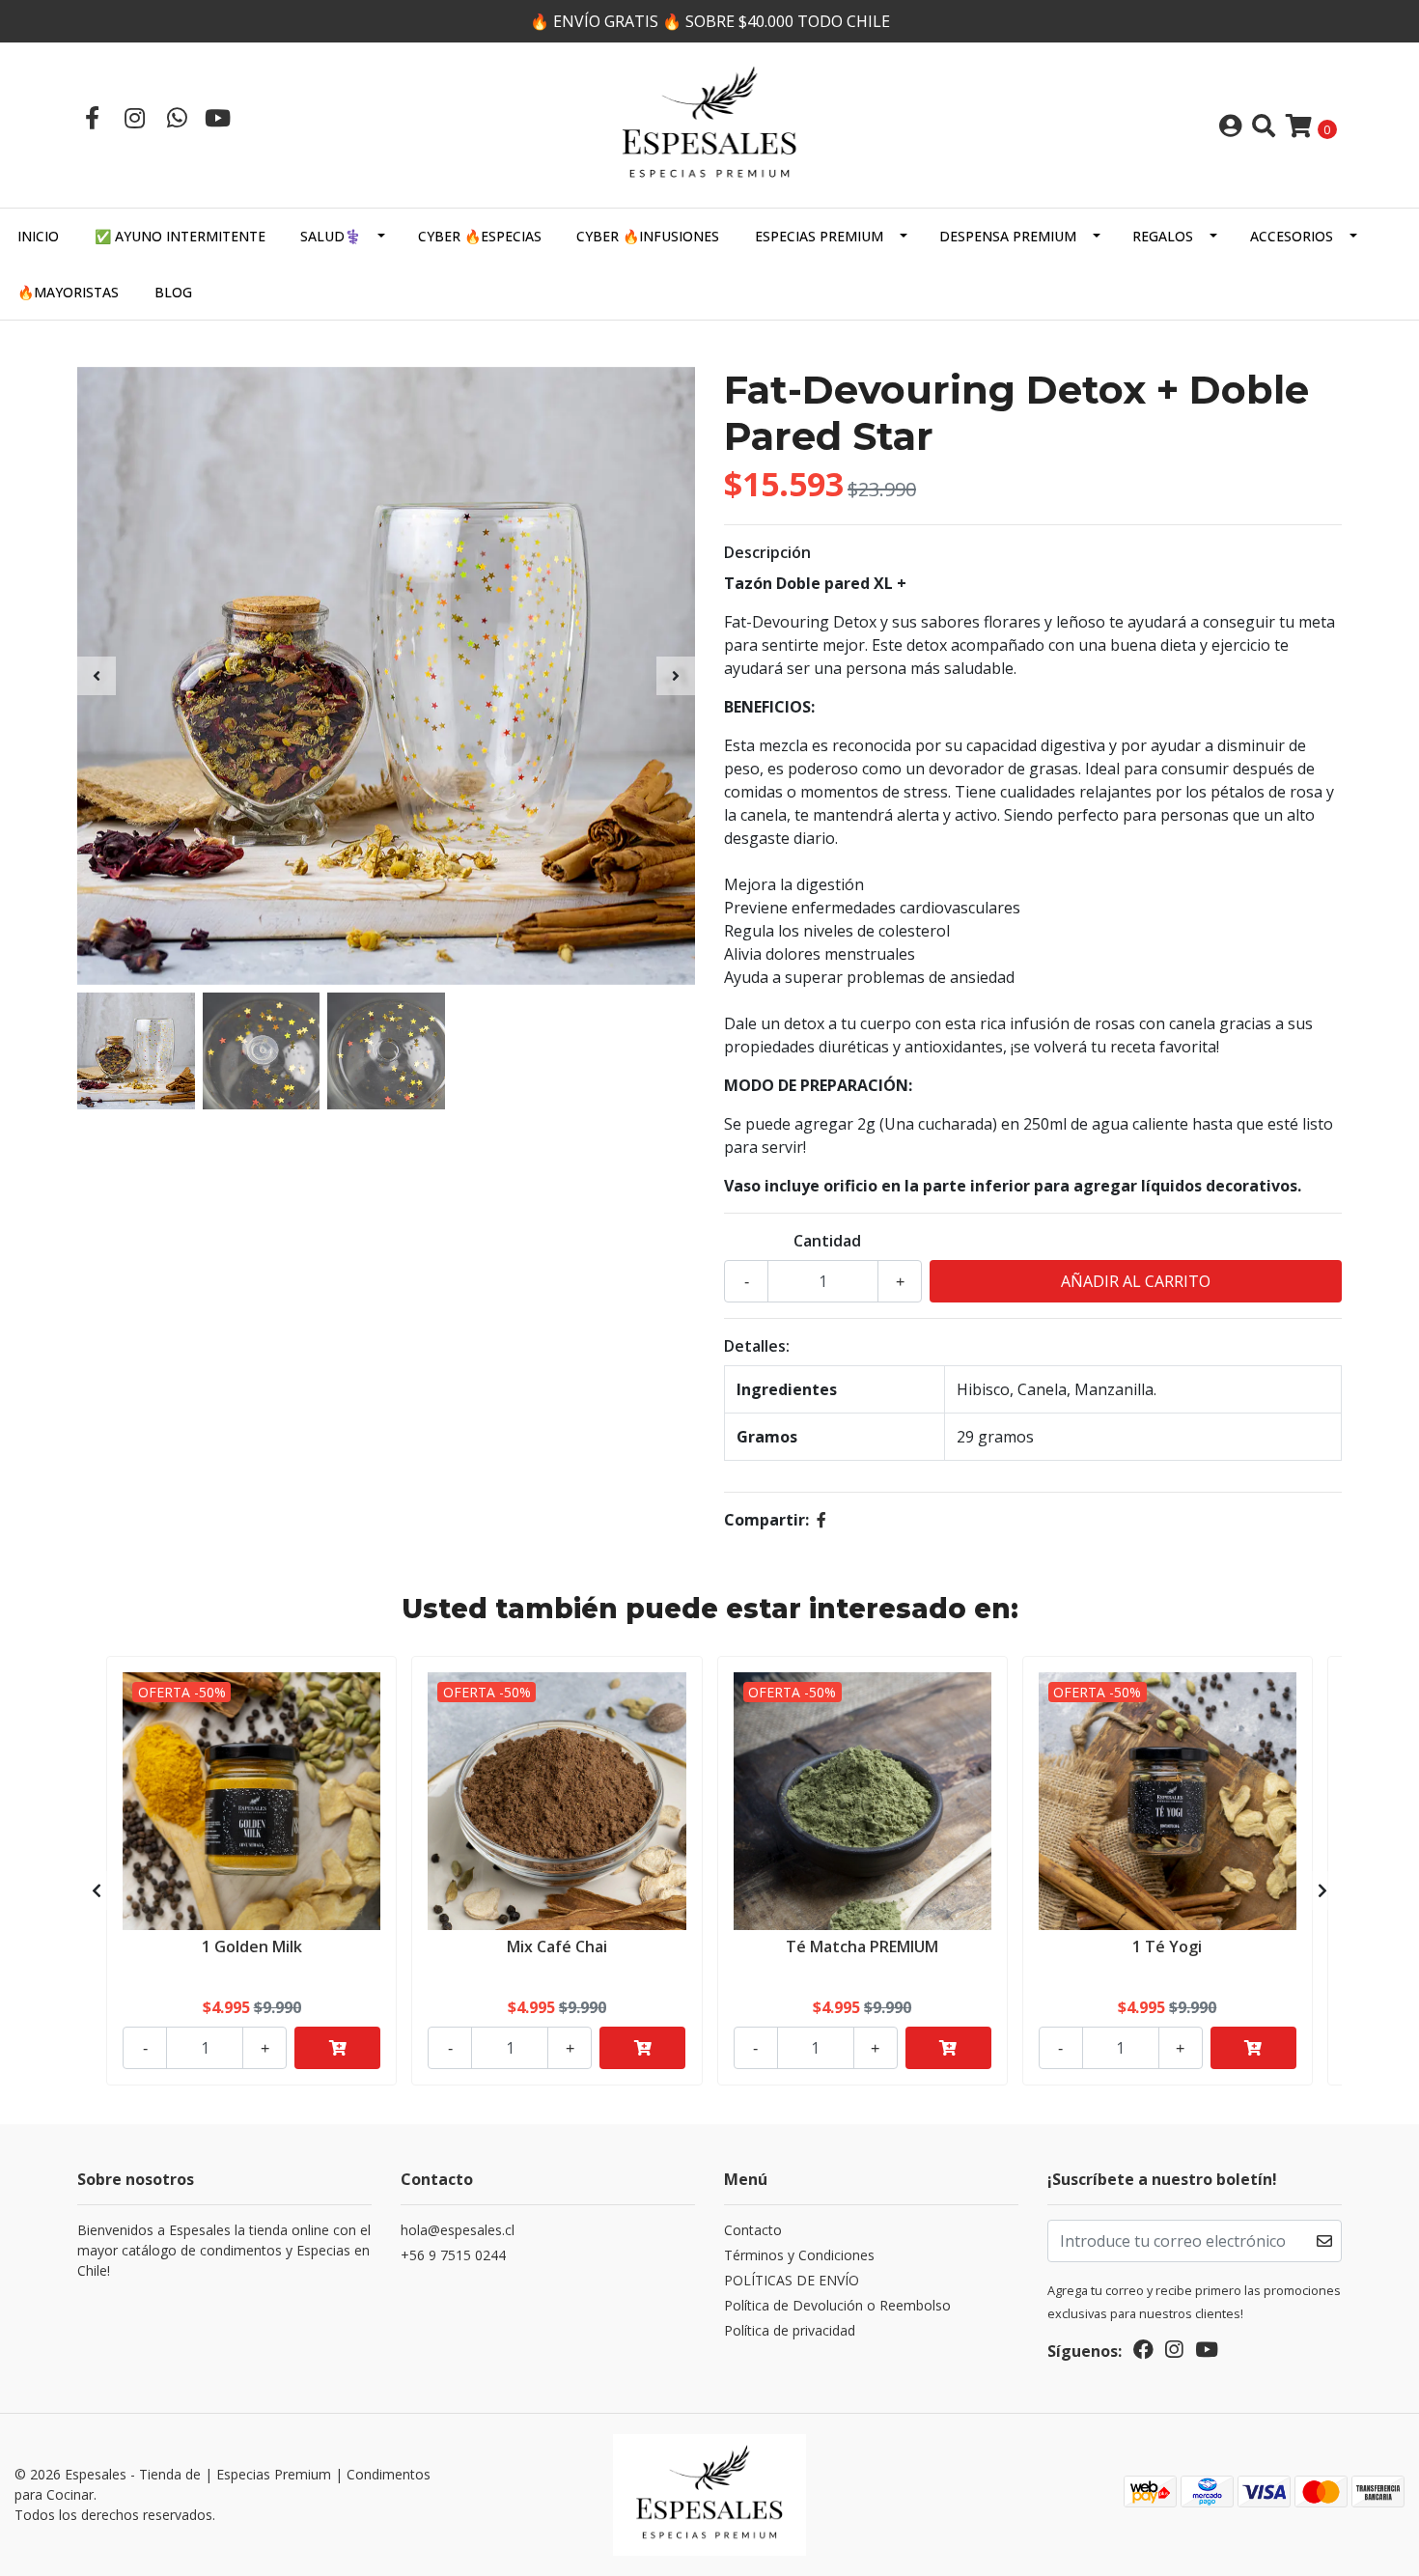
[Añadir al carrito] (337, 2048)
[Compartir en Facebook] (821, 1520)
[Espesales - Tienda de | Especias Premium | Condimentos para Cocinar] (709, 124)
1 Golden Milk (252, 1946)
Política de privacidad (790, 2330)
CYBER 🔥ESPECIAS (480, 236)
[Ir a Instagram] (134, 117)
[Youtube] (218, 117)
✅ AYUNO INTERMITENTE (180, 236)
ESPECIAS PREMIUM (819, 236)
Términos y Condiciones (799, 2255)
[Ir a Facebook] (92, 117)
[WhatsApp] (177, 117)
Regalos (1163, 236)
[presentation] (97, 676)
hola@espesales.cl (458, 2230)
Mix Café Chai (557, 1946)
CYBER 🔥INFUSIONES (648, 236)
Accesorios (1292, 236)
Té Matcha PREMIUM (862, 1946)
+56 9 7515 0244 (453, 2255)
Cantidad (827, 1241)
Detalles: (757, 1346)
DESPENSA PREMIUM (1008, 236)
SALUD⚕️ (331, 236)
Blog (173, 292)
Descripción (767, 552)
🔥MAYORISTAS (68, 292)
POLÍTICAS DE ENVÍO (792, 2280)
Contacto (753, 2230)
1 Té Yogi (1167, 1946)
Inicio (38, 236)
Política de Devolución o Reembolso (837, 2305)
